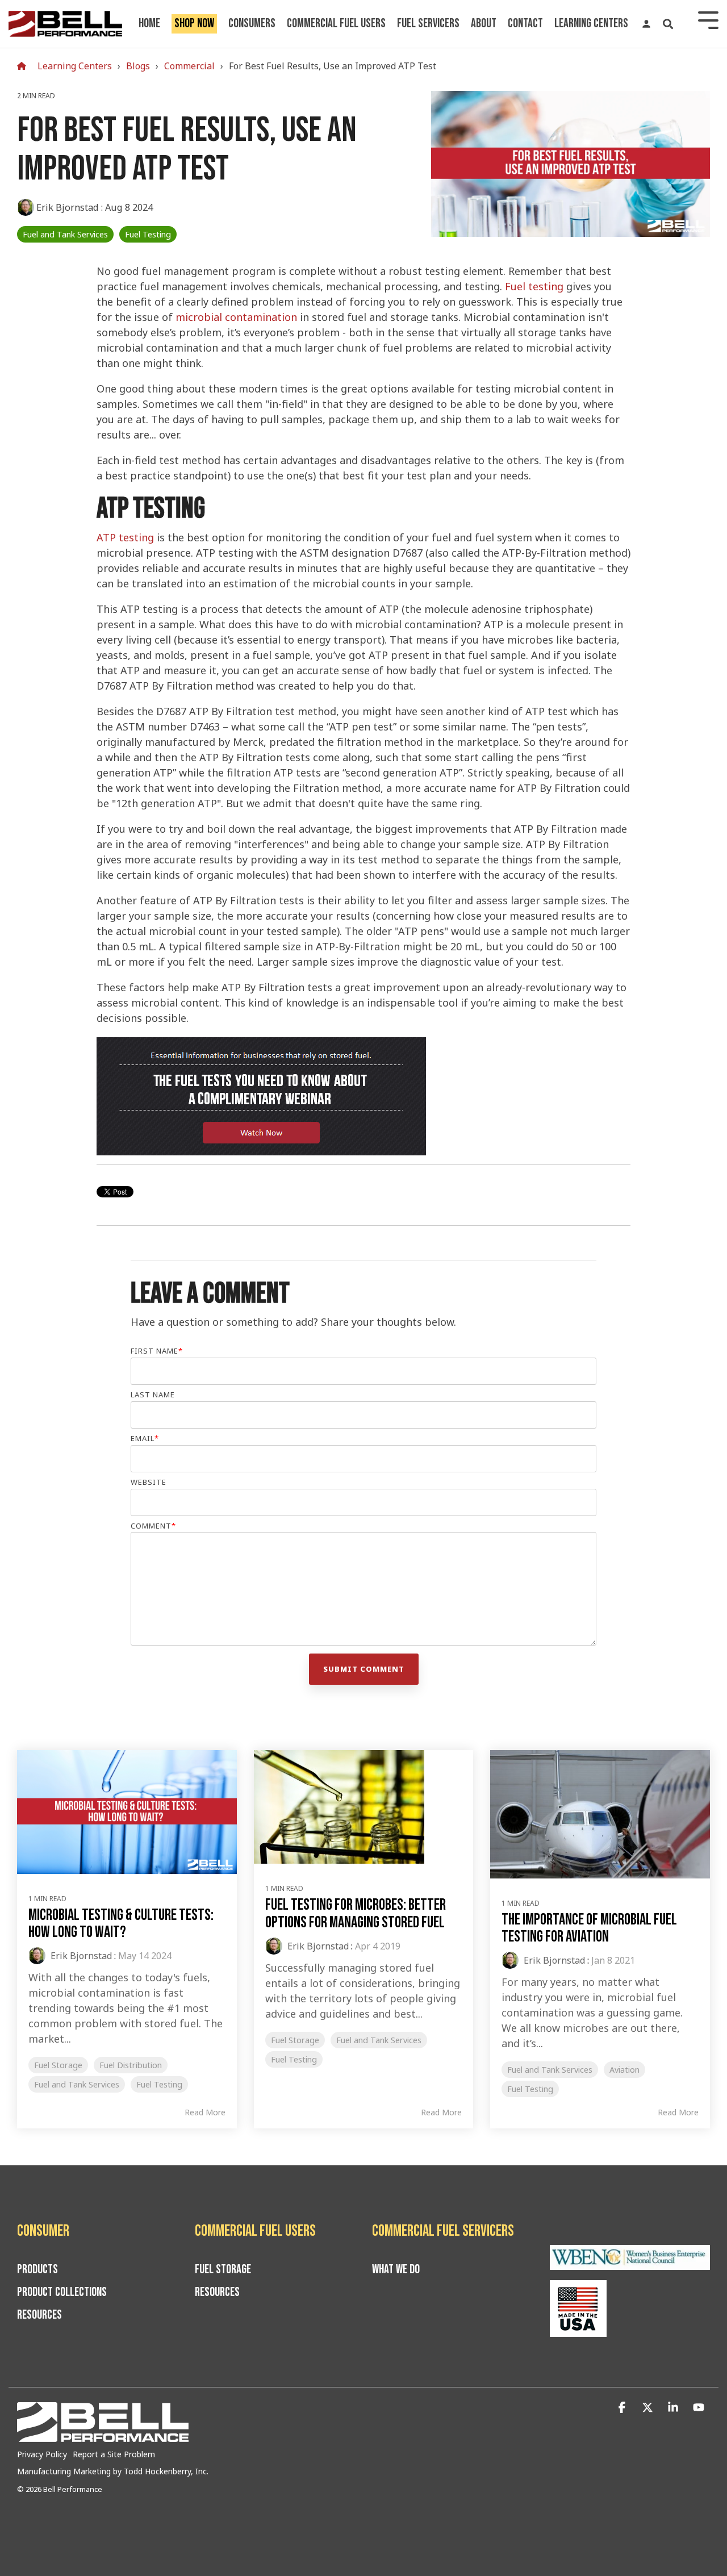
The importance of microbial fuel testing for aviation (589, 1928)
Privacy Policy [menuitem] (42, 2454)
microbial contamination (236, 317)
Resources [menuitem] (39, 2315)
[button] (623, 2408)
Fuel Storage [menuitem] (223, 2270)
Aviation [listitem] (624, 2070)
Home (149, 24)
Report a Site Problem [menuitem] (114, 2454)
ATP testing (125, 537)
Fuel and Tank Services (65, 234)
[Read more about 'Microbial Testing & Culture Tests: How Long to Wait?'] (127, 1812)
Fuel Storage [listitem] (58, 2065)
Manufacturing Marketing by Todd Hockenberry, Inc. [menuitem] (113, 2471)
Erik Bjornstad (68, 207)
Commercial (189, 66)
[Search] (668, 24)
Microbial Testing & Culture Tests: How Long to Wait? (121, 1924)
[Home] (24, 66)
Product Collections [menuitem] (62, 2293)
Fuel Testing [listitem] (159, 2084)
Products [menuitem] (37, 2270)
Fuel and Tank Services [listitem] (77, 2084)
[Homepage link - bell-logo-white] (103, 2436)
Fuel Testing (148, 234)
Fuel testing (534, 286)
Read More (205, 2112)
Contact (525, 24)
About (484, 24)
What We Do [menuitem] (396, 2270)
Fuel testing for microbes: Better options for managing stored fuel (356, 1914)
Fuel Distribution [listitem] (131, 2065)
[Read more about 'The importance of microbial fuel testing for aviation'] (600, 1814)
